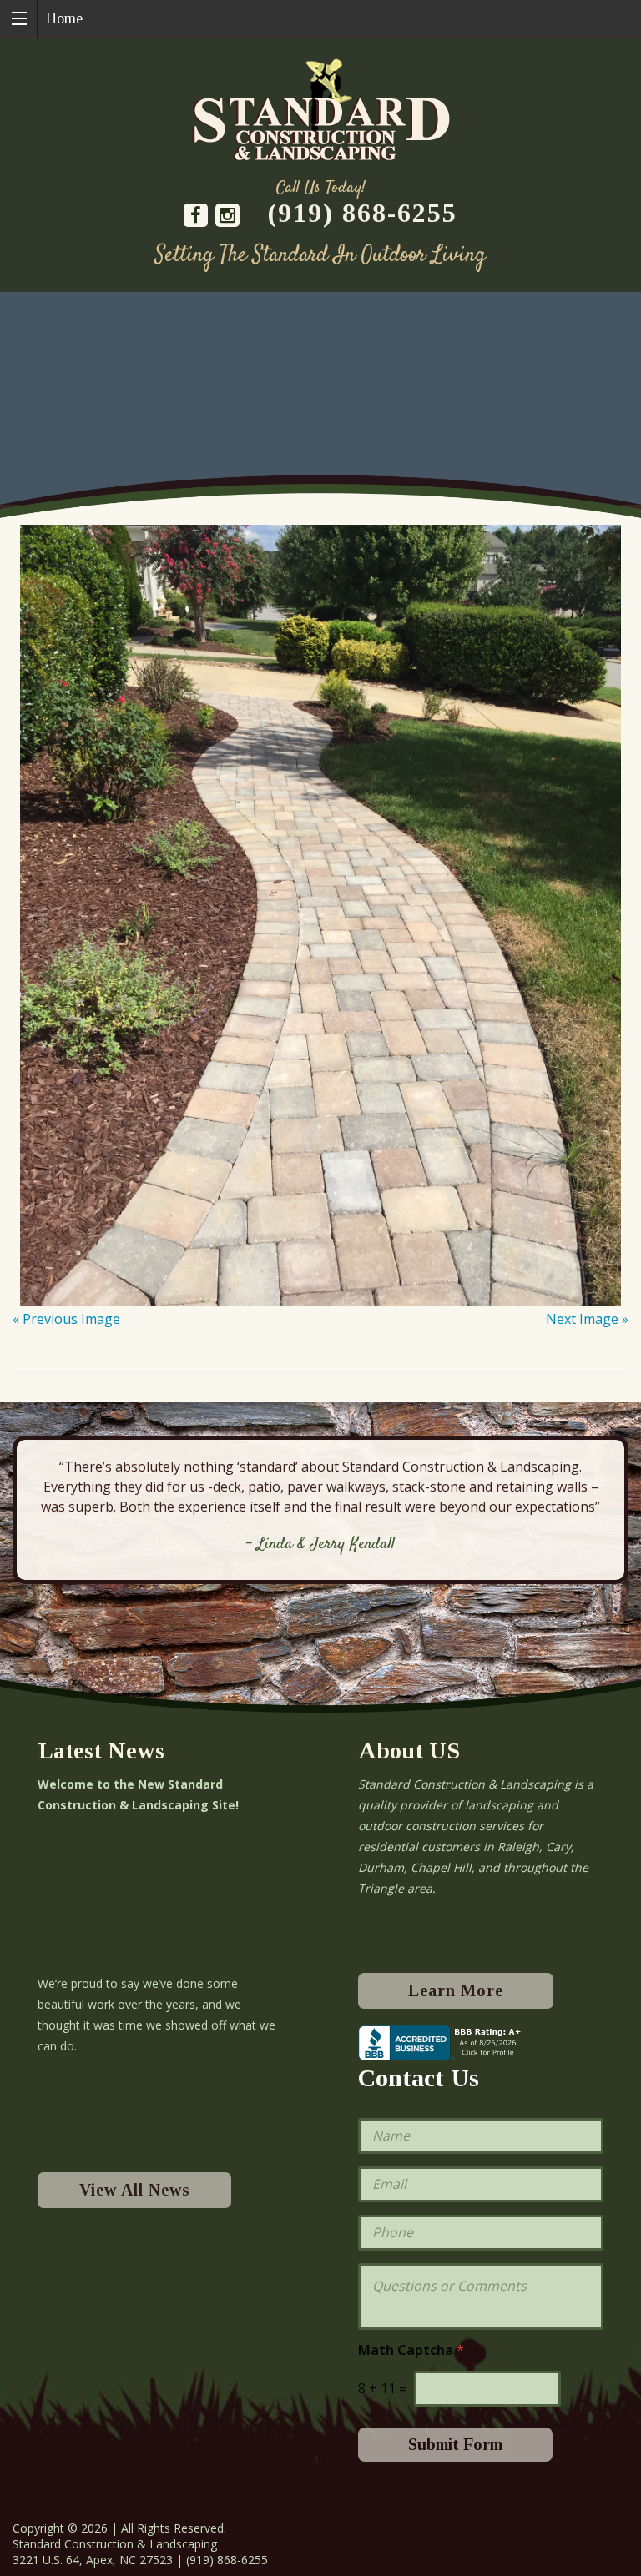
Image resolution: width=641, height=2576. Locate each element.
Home (64, 18)
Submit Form (455, 2444)
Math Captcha (411, 2350)
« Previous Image (66, 1319)
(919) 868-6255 (363, 213)
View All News (134, 2190)
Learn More (456, 1990)
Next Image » (587, 1319)
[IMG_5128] (320, 905)
